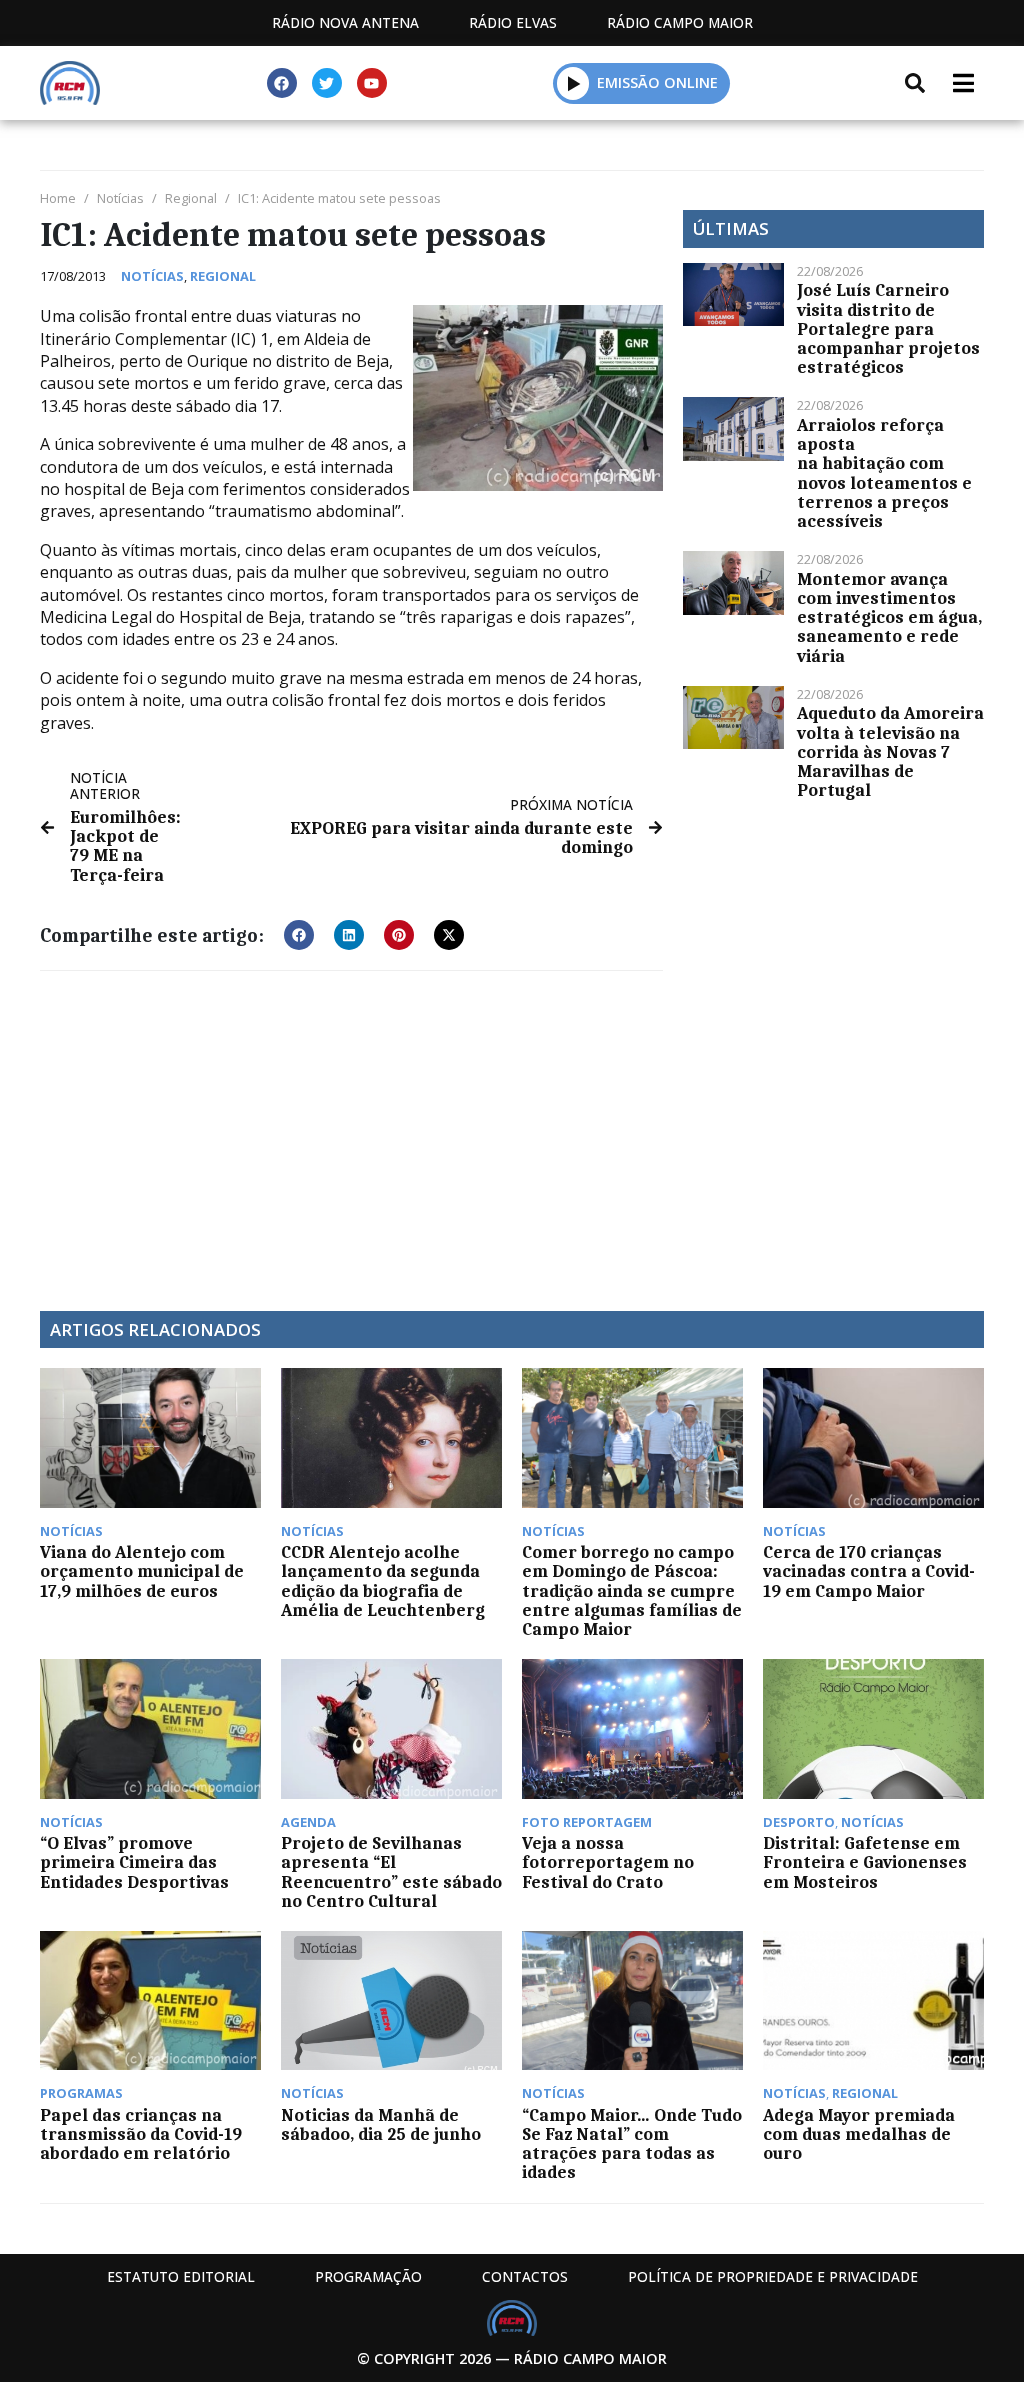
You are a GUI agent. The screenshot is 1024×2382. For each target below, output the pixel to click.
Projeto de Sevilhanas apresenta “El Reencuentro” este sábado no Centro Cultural (391, 1872)
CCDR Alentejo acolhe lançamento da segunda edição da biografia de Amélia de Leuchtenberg (383, 1581)
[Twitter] (327, 83)
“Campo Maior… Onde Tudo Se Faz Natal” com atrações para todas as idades (632, 2144)
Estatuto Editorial (181, 2276)
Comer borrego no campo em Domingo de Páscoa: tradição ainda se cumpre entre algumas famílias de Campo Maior (632, 1590)
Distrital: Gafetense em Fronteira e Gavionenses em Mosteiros (865, 1862)
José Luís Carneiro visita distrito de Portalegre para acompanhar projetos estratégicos (888, 328)
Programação (368, 2276)
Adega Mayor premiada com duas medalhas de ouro (859, 2134)
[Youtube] (372, 83)
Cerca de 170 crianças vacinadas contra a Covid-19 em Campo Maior (869, 1571)
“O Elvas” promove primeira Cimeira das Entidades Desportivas (134, 1862)
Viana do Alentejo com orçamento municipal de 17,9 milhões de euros (142, 1571)
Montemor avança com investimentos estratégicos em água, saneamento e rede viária (889, 617)
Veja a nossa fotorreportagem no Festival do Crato (608, 1862)
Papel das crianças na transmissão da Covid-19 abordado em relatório (141, 2134)
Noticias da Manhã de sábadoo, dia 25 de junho (381, 2124)
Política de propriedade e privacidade (773, 2276)
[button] (573, 83)
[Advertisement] (351, 1131)
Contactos (525, 2276)
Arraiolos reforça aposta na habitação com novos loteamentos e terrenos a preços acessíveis (884, 473)
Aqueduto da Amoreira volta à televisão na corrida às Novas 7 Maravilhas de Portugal (890, 751)
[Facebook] (282, 83)
